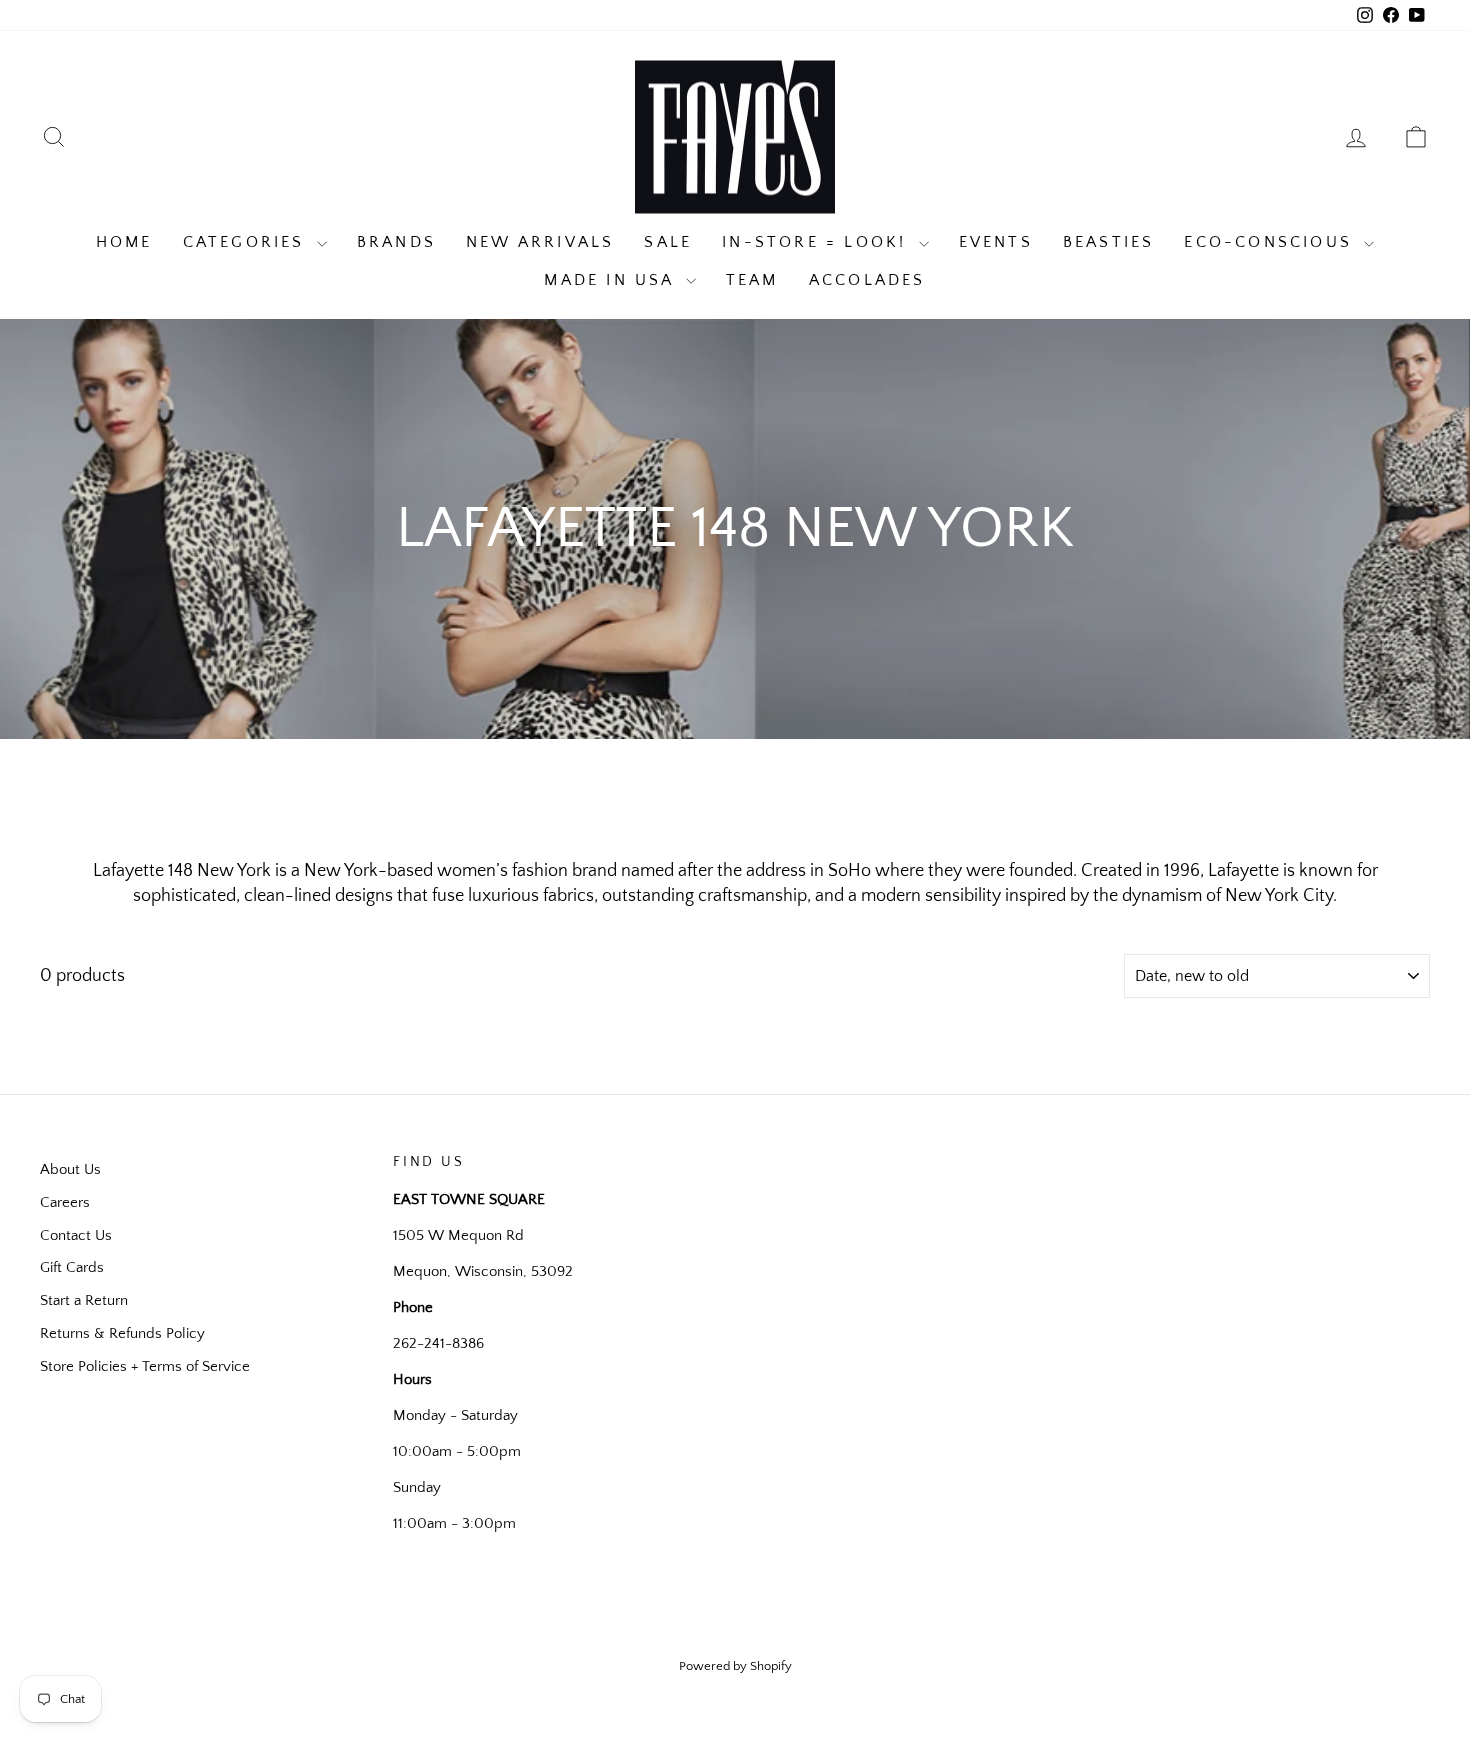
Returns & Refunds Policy (122, 1333)
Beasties (1109, 242)
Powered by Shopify (735, 1666)
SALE (668, 242)
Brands (396, 242)
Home (124, 242)
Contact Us (76, 1235)
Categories (247, 242)
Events (996, 242)
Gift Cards (72, 1267)
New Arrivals (540, 242)
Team (752, 280)
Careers (65, 1202)
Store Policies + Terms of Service (145, 1366)
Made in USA (612, 280)
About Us (70, 1169)
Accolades (867, 280)
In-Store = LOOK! (817, 242)
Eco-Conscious (1271, 242)
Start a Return (84, 1300)
